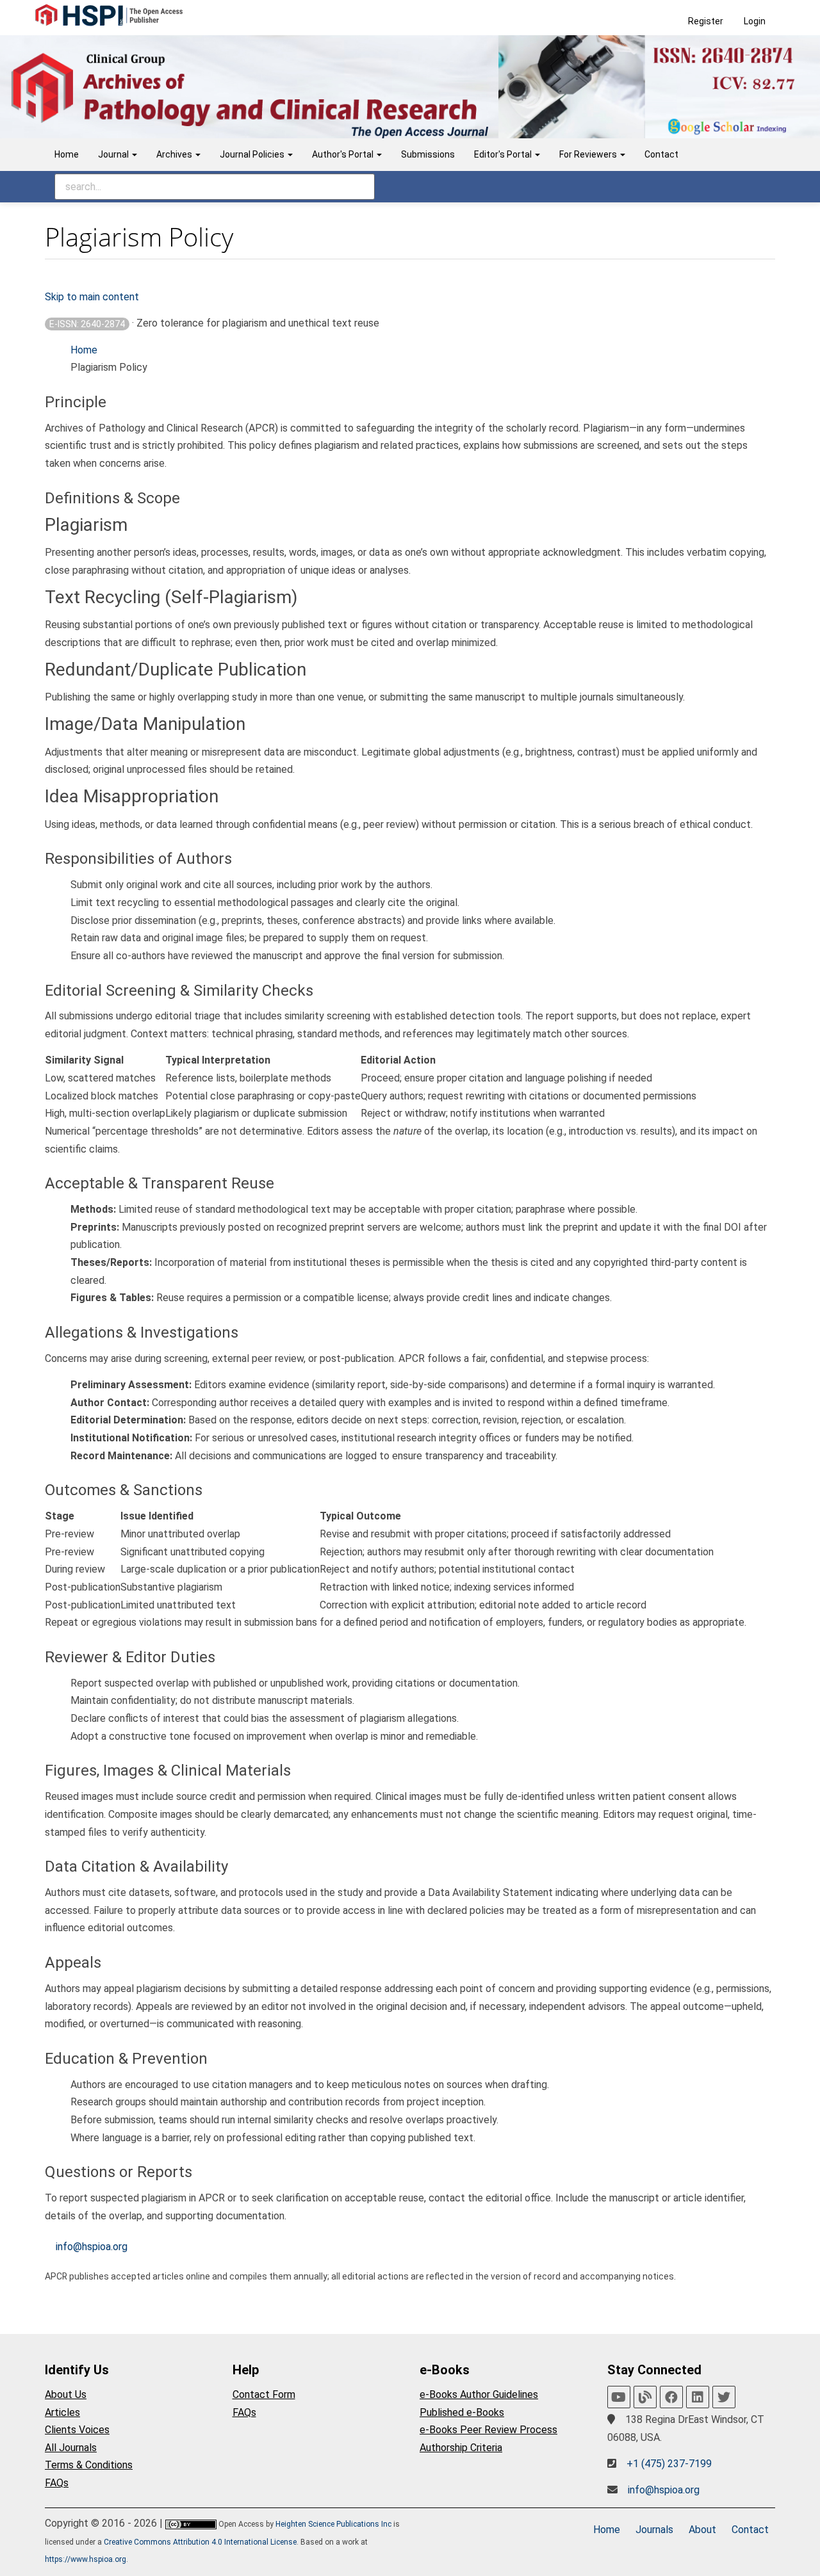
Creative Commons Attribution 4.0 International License (200, 2542)
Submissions (428, 154)
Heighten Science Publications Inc (333, 2524)
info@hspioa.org (92, 2247)
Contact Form (264, 2394)
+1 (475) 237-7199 (669, 2464)
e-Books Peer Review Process (488, 2430)
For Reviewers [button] (589, 154)
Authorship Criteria (461, 2448)
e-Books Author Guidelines (479, 2394)
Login (755, 21)
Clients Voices (77, 2430)
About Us (66, 2394)
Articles (62, 2412)
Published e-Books (462, 2412)
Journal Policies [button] (253, 154)
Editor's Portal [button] (504, 154)
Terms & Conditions (89, 2465)
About (702, 2530)
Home (67, 154)
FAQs (57, 2483)
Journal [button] (114, 154)
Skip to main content (92, 297)
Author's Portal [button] (344, 154)
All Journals (71, 2448)
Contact (661, 154)
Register (706, 21)
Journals (654, 2530)
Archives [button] (175, 154)
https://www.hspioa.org (86, 2559)
